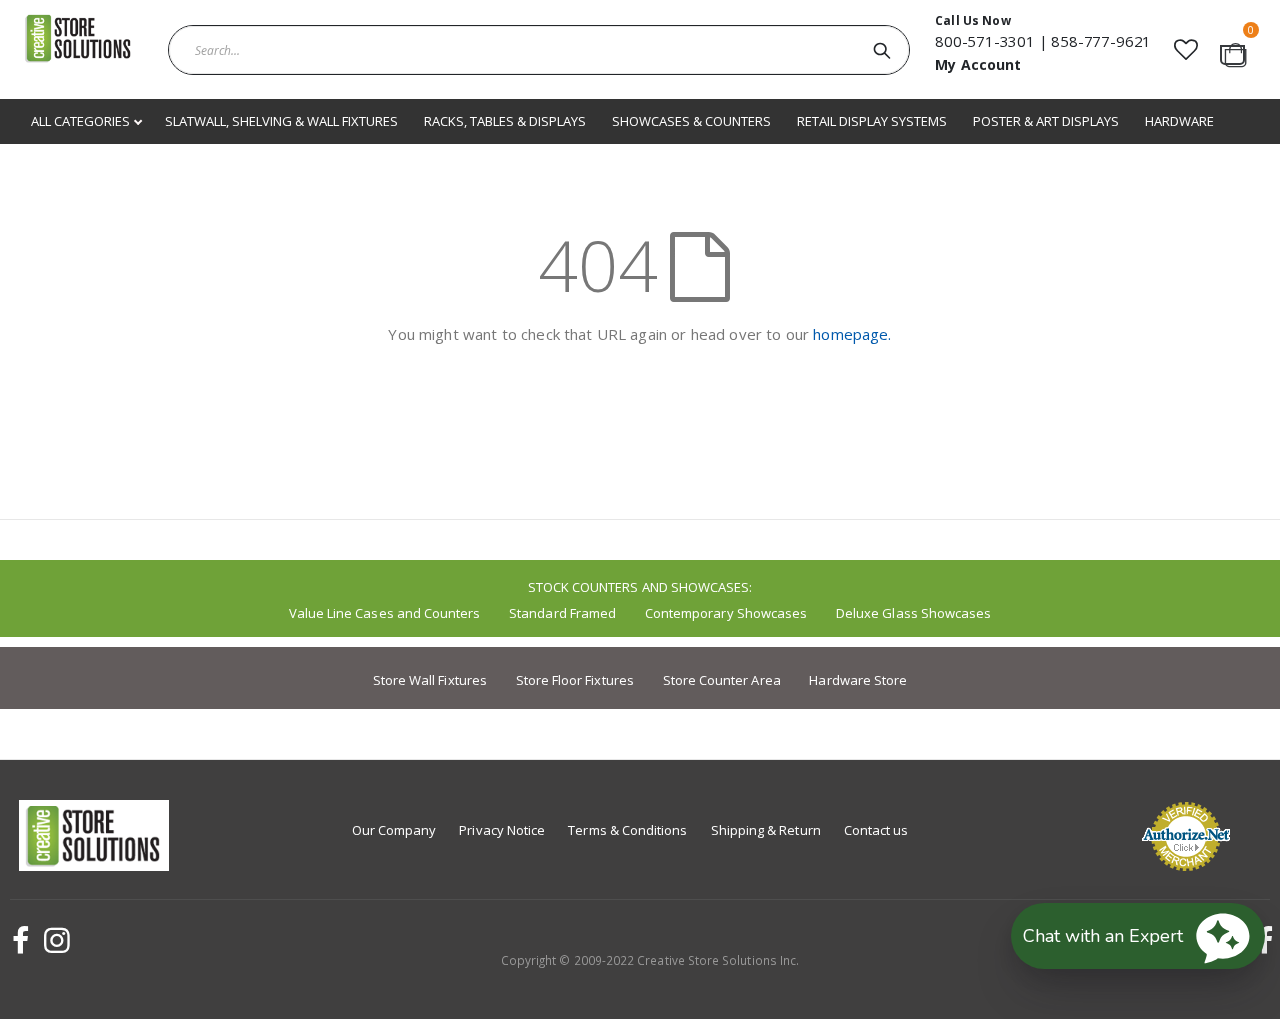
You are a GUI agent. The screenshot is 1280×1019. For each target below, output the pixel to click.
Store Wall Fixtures (430, 680)
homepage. (852, 334)
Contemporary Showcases (726, 613)
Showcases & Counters (691, 121)
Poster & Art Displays (1046, 121)
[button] (1185, 49)
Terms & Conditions (627, 830)
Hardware (1179, 121)
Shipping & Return (766, 830)
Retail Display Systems (872, 121)
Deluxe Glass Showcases (913, 613)
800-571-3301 (985, 41)
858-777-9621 (1101, 41)
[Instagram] (54, 940)
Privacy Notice (502, 830)
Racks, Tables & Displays (505, 121)
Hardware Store (858, 680)
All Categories (82, 121)
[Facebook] (18, 940)
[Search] (882, 50)
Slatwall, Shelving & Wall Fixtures (281, 121)
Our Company (394, 830)
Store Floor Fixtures (575, 680)
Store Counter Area (722, 680)
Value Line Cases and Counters (385, 613)
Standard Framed (562, 613)
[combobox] (539, 50)
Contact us (876, 830)
